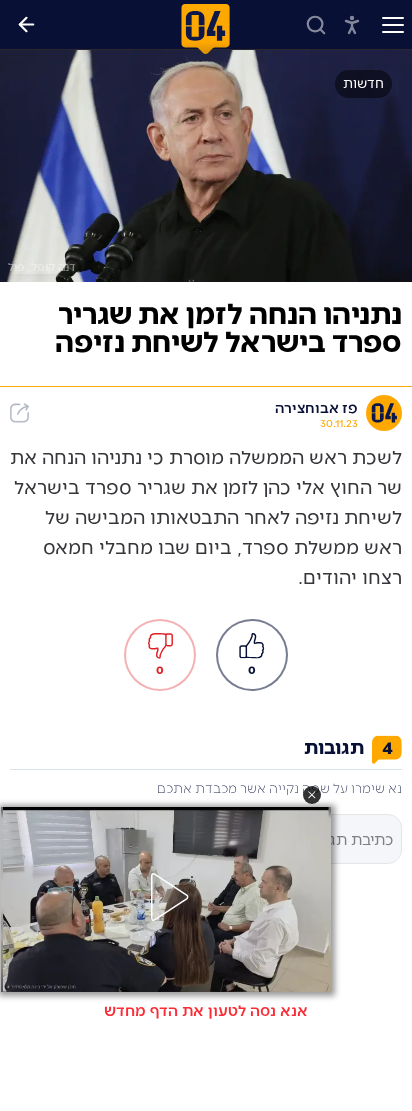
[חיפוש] (316, 25)
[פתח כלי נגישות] (352, 25)
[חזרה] (26, 25)
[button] (312, 795)
